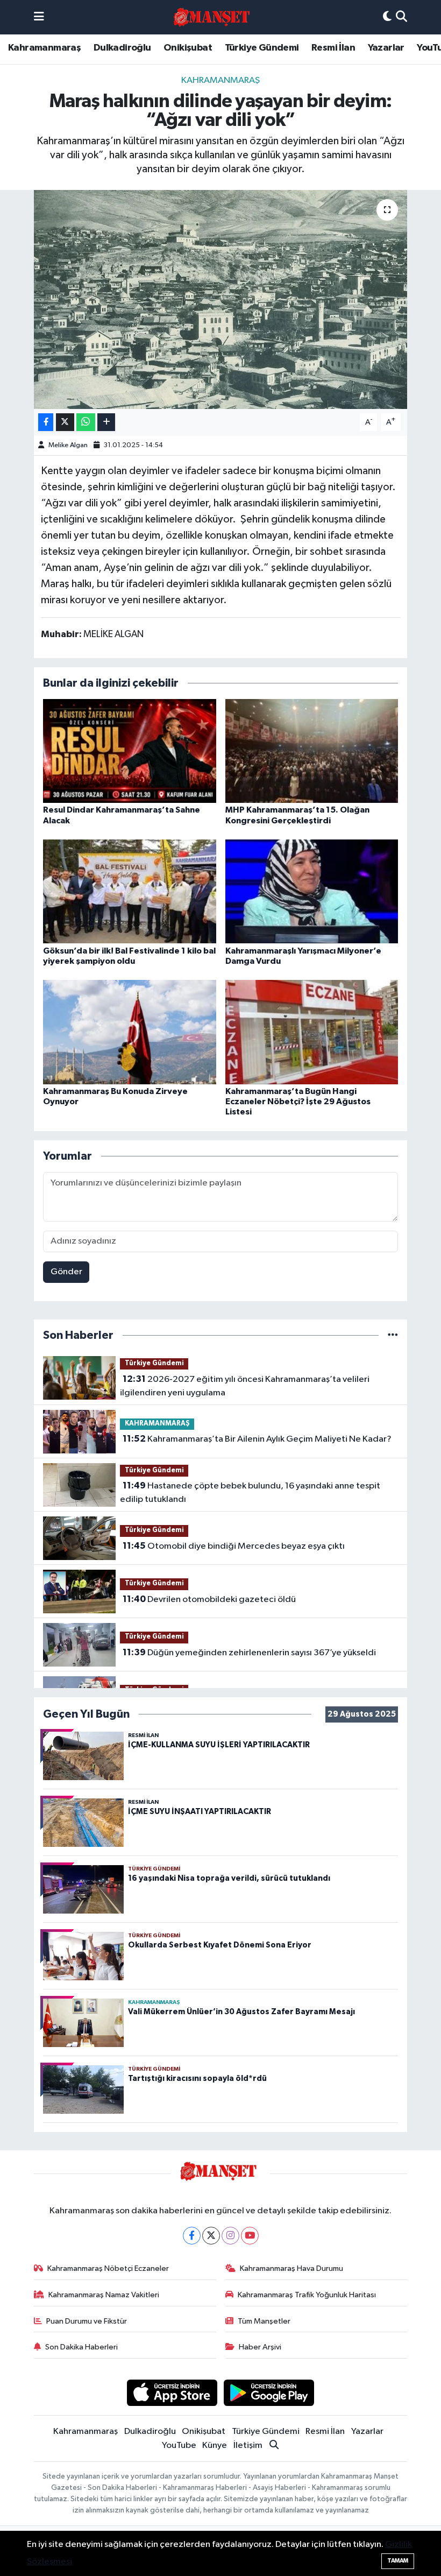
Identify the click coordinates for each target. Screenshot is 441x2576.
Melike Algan (68, 445)
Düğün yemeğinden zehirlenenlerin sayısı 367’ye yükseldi (249, 1653)
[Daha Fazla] (106, 422)
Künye (215, 2446)
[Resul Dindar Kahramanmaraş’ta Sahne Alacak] (130, 751)
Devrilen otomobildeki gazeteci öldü (209, 1599)
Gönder (66, 1272)
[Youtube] (250, 2236)
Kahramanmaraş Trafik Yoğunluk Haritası (307, 2295)
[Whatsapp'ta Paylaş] (86, 422)
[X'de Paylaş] (65, 422)
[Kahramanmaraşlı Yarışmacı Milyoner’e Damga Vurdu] (312, 891)
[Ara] (401, 17)
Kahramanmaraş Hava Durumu (291, 2268)
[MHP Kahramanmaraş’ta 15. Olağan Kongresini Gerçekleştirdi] (312, 751)
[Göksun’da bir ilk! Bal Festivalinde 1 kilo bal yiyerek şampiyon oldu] (130, 891)
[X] (211, 2236)
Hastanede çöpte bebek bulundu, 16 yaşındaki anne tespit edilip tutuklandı (250, 1493)
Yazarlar (386, 48)
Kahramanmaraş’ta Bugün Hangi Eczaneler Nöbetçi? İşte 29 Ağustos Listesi (298, 1102)
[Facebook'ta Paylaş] (46, 422)
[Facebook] (192, 2236)
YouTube (179, 2446)
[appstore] (172, 2393)
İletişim (248, 2446)
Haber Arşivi (260, 2347)
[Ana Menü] (39, 17)
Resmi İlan (333, 48)
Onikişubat (188, 48)
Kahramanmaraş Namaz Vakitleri (104, 2295)
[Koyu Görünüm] (387, 17)
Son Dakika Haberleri (81, 2347)
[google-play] (269, 2393)
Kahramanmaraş (44, 48)
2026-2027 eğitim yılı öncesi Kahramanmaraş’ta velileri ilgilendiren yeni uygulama (244, 1386)
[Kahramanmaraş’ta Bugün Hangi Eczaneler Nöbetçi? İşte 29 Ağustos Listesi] (312, 1032)
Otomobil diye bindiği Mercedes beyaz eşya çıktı (234, 1546)
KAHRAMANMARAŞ (220, 80)
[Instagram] (230, 2236)
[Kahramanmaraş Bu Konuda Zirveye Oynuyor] (130, 1032)
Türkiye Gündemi (262, 48)
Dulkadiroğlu (122, 48)
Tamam (398, 2561)
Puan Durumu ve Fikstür (87, 2321)
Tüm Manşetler (264, 2321)
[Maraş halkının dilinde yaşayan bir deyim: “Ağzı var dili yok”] (221, 299)
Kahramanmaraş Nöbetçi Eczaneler (108, 2268)
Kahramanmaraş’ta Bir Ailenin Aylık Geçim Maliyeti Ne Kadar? (257, 1439)
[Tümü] (393, 1335)
